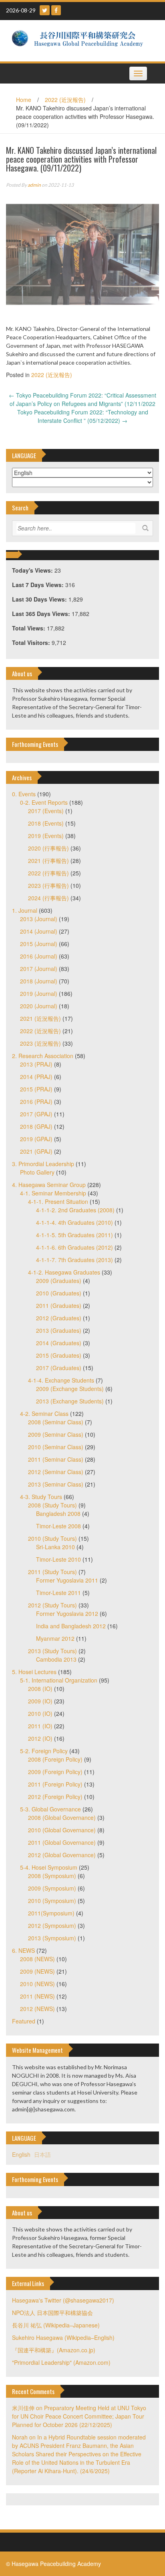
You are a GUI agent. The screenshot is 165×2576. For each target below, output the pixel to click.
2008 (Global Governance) (62, 1817)
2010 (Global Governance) (62, 1830)
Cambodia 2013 (56, 1659)
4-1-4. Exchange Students (61, 1380)
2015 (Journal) (39, 944)
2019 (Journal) (39, 993)
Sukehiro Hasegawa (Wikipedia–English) (63, 2337)
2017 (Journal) (39, 969)
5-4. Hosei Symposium (49, 1867)
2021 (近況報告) (40, 1018)
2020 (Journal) (39, 1006)
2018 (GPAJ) (36, 1126)
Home (24, 100)
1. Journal (25, 910)
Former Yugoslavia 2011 (67, 1580)
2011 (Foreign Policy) (55, 1784)
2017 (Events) (46, 811)
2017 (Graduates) (59, 1368)
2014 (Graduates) (59, 1343)
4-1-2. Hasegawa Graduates (64, 1272)
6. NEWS (23, 1950)
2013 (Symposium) (52, 1938)
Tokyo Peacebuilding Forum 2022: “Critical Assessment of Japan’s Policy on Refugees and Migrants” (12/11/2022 (82, 399)
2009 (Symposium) (52, 1888)
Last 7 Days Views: (39, 585)
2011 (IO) (40, 1726)
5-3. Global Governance (50, 1809)
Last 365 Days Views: (42, 614)
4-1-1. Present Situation (58, 1201)
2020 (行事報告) (48, 848)
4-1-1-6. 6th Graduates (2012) (74, 1247)
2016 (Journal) (39, 956)
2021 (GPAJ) (36, 1151)
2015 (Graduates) (59, 1355)
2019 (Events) (46, 836)
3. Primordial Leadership (43, 1164)
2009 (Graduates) (59, 1281)
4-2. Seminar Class (44, 1413)
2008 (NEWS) (37, 1959)
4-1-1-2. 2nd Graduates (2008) (75, 1210)
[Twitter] (45, 10)
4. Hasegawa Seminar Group (49, 1185)
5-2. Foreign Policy (44, 1751)
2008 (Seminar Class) (56, 1422)
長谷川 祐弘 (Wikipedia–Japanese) (56, 2325)
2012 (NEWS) (37, 2009)
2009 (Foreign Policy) (55, 1772)
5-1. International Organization (59, 1680)
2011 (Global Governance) (62, 1842)
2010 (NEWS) (37, 1984)
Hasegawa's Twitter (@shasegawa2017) (63, 2300)
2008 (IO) (40, 1689)
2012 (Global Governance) (62, 1855)
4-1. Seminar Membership (53, 1193)
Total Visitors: (32, 642)
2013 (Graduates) (59, 1330)
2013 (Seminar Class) (56, 1484)
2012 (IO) (40, 1738)
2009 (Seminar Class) (56, 1434)
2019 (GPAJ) (36, 1139)
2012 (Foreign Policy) (55, 1797)
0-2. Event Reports (44, 802)
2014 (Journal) (39, 931)
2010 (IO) (40, 1713)
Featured (24, 2021)
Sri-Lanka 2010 (55, 1547)
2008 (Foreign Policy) (55, 1759)
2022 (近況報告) (65, 100)
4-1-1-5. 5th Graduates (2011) (74, 1235)
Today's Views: (33, 570)
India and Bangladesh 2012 (71, 1626)
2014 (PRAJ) (36, 1077)
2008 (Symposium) (52, 1876)
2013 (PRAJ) (36, 1064)
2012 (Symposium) (52, 1925)
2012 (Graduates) (59, 1318)
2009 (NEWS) (37, 1971)
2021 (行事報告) (48, 861)
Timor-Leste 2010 (58, 1559)
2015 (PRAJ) (36, 1089)
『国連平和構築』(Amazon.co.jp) (54, 2350)
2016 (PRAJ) (36, 1101)
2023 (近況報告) (40, 1043)
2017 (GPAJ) (36, 1114)
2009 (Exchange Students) (70, 1389)
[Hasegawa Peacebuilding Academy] (79, 40)
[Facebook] (56, 10)
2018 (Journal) (39, 981)
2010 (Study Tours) (52, 1538)
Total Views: (29, 628)
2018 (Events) (46, 823)
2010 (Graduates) (59, 1293)
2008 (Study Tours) (52, 1505)
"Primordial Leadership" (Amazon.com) (61, 2362)
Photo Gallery (37, 1172)
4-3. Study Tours (41, 1497)
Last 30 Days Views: (40, 599)
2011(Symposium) (51, 1913)
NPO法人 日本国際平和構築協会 (52, 2313)
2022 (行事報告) (48, 873)
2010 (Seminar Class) (56, 1447)
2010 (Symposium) (52, 1901)
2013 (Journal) (39, 919)
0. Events (24, 794)
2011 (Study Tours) (52, 1572)
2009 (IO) (40, 1701)
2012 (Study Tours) (52, 1605)
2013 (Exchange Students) (70, 1401)
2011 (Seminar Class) (56, 1459)
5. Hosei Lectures (34, 1672)
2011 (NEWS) (37, 1996)
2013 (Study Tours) (52, 1651)
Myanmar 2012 (55, 1638)
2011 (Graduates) (59, 1305)
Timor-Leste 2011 (58, 1593)
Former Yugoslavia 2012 (67, 1613)
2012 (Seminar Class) (56, 1472)
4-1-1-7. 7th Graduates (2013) (74, 1260)
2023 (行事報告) (48, 885)
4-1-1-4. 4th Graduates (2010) (74, 1222)
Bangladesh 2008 (58, 1513)
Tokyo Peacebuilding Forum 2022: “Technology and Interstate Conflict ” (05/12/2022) (83, 416)
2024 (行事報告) (48, 898)
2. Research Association (43, 1056)
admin (34, 185)
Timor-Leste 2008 (58, 1526)
